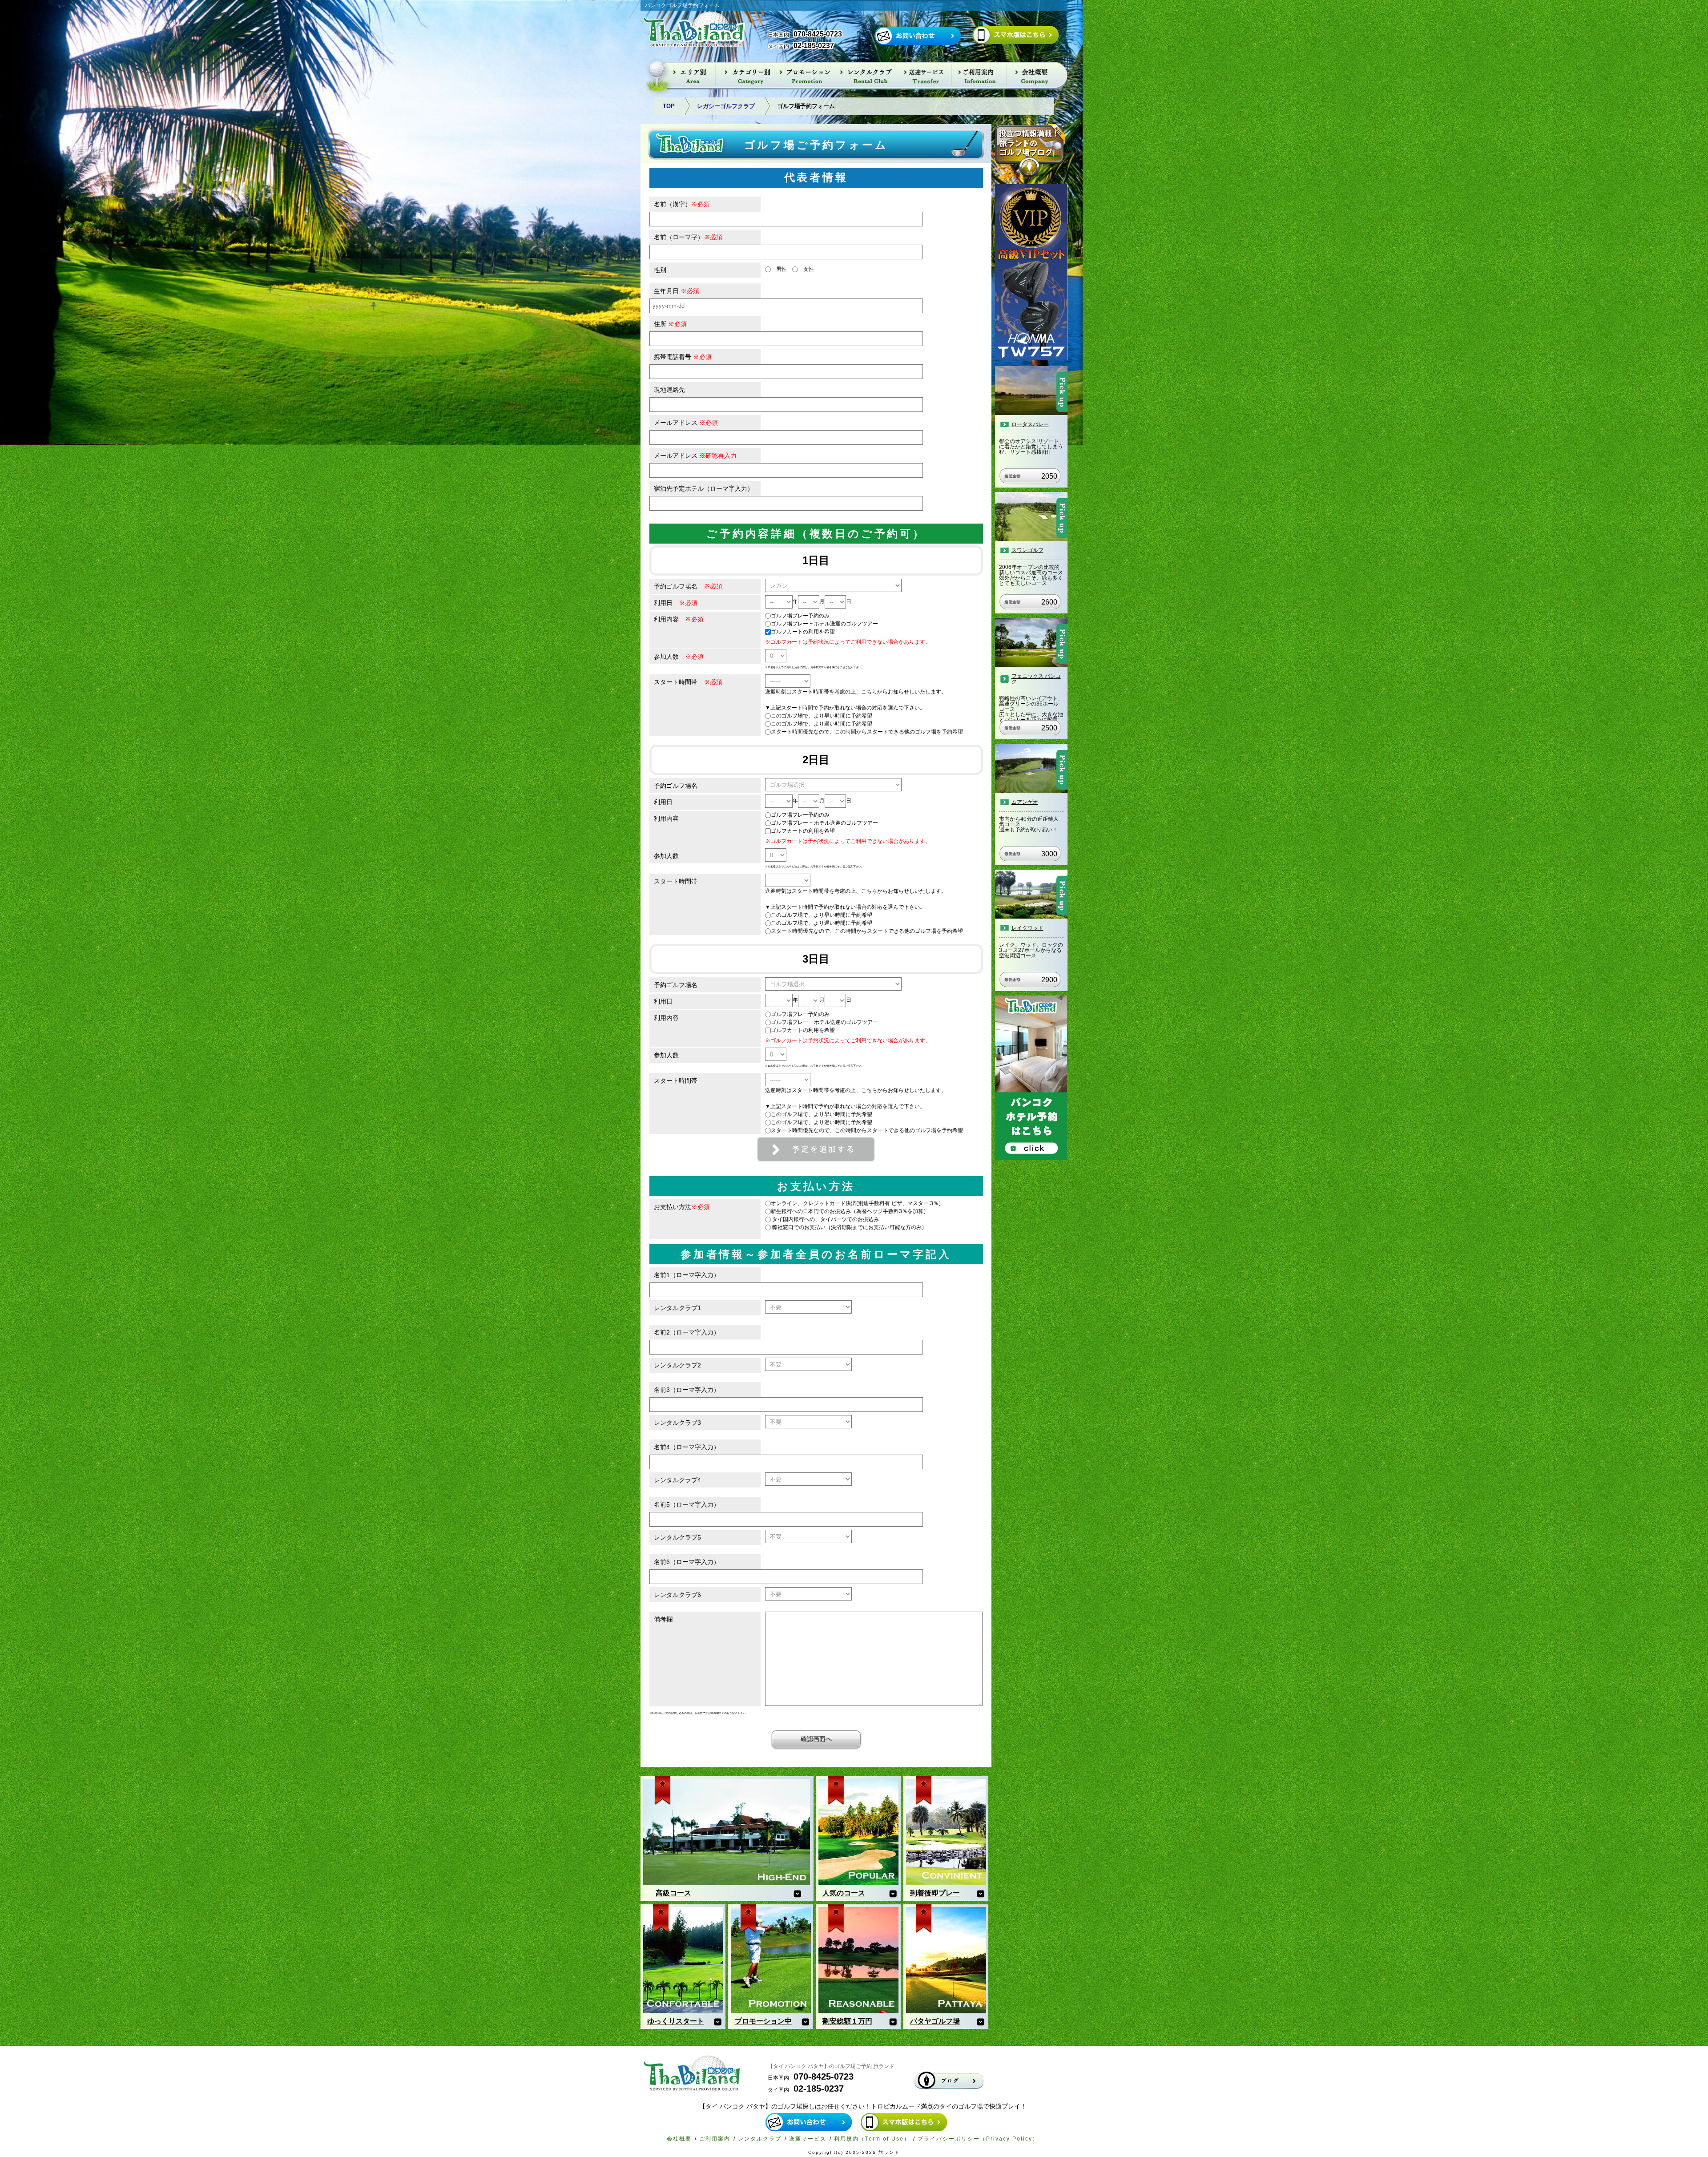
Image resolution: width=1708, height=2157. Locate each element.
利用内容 (679, 619)
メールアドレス (686, 423)
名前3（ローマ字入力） (687, 1390)
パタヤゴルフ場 (935, 2021)
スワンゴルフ (1027, 550)
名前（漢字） (682, 204)
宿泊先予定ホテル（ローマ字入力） (704, 488)
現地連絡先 (669, 390)
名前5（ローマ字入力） (687, 1504)
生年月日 (677, 291)
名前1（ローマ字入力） (687, 1275)
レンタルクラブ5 (677, 1537)
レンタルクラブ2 (677, 1365)
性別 (660, 270)
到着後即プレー (935, 1893)
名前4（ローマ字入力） (687, 1447)
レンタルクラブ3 (677, 1423)
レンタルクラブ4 (677, 1480)
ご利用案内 (715, 2139)
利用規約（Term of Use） (872, 2139)
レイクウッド (1027, 928)
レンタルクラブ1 (677, 1308)
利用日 (676, 603)
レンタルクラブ (760, 2139)
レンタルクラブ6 (677, 1595)
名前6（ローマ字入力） (687, 1562)
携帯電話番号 (683, 357)
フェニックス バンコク (1036, 679)
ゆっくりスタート (676, 2021)
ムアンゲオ (1025, 802)
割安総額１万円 (847, 2021)
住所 (670, 324)
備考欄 (663, 1619)
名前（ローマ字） (688, 237)
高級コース (673, 1893)
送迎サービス (808, 2139)
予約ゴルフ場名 (688, 586)
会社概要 (679, 2139)
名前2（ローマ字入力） (687, 1332)
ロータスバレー (1030, 424)
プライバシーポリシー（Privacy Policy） (978, 2139)
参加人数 (679, 657)
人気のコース (844, 1893)
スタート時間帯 (688, 682)
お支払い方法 (682, 1207)
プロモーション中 (763, 2021)
